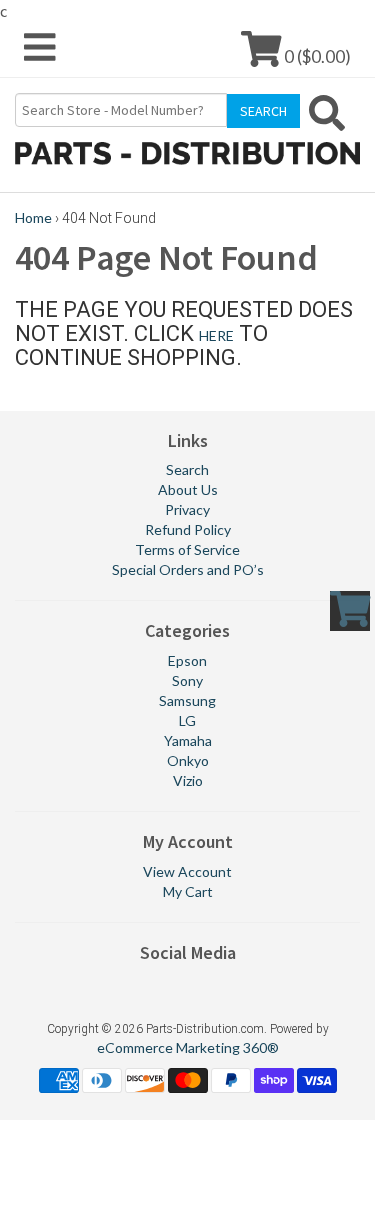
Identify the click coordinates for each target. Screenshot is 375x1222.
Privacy (187, 509)
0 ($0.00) (316, 55)
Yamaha (188, 740)
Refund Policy (188, 529)
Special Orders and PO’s (188, 569)
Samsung (187, 700)
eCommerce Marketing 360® (188, 1047)
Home (33, 217)
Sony (187, 680)
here (216, 335)
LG (187, 720)
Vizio (188, 780)
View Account (187, 871)
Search (187, 469)
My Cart (188, 891)
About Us (188, 489)
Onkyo (188, 760)
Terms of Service (187, 549)
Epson (187, 660)
